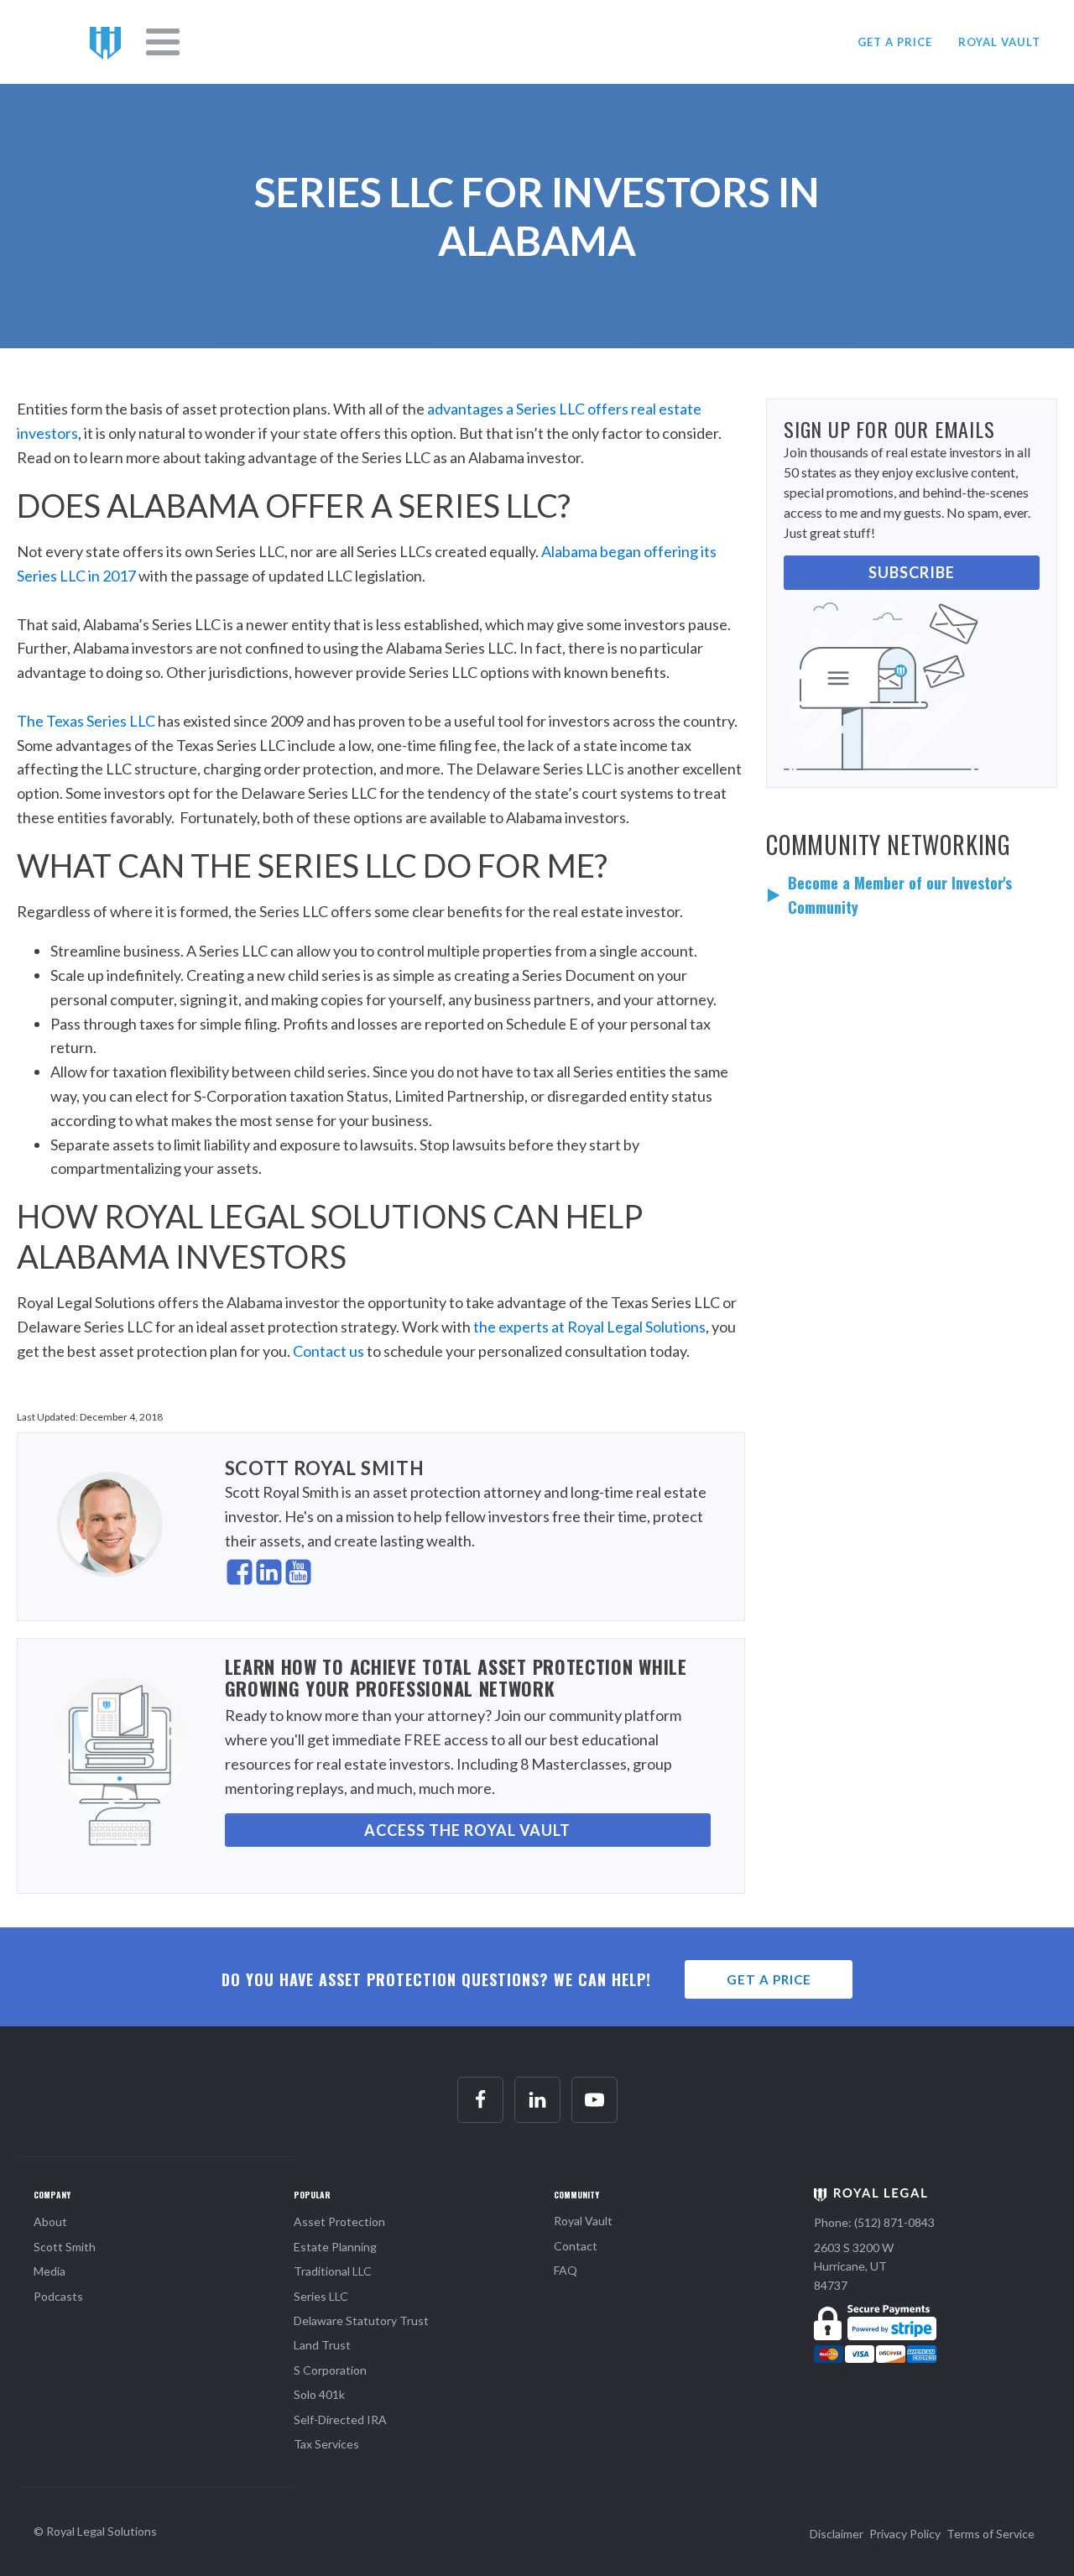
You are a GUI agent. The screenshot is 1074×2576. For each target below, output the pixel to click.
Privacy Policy (905, 2534)
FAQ (566, 2270)
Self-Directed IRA (340, 2420)
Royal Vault (583, 2221)
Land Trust (322, 2345)
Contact (576, 2246)
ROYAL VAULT (999, 42)
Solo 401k (319, 2394)
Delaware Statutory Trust (361, 2320)
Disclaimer (837, 2534)
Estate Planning (335, 2247)
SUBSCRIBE (912, 572)
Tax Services (326, 2444)
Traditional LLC (333, 2271)
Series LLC (321, 2296)
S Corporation (330, 2370)
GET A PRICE (895, 42)
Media (50, 2271)
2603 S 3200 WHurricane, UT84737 (854, 2266)
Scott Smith (65, 2247)
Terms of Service (991, 2534)
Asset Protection (339, 2221)
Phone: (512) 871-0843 (874, 2222)
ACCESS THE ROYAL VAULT (467, 1830)
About (50, 2221)
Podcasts (58, 2296)
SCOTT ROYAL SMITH (325, 1468)
